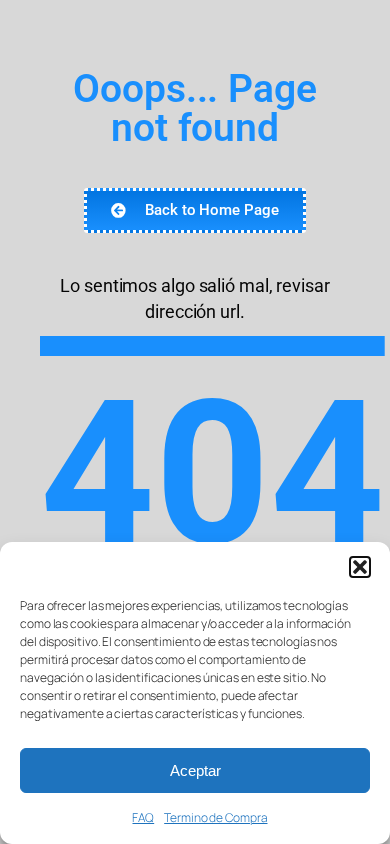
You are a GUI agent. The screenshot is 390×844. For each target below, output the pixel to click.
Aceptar (195, 770)
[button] (360, 567)
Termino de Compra (215, 817)
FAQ (143, 817)
